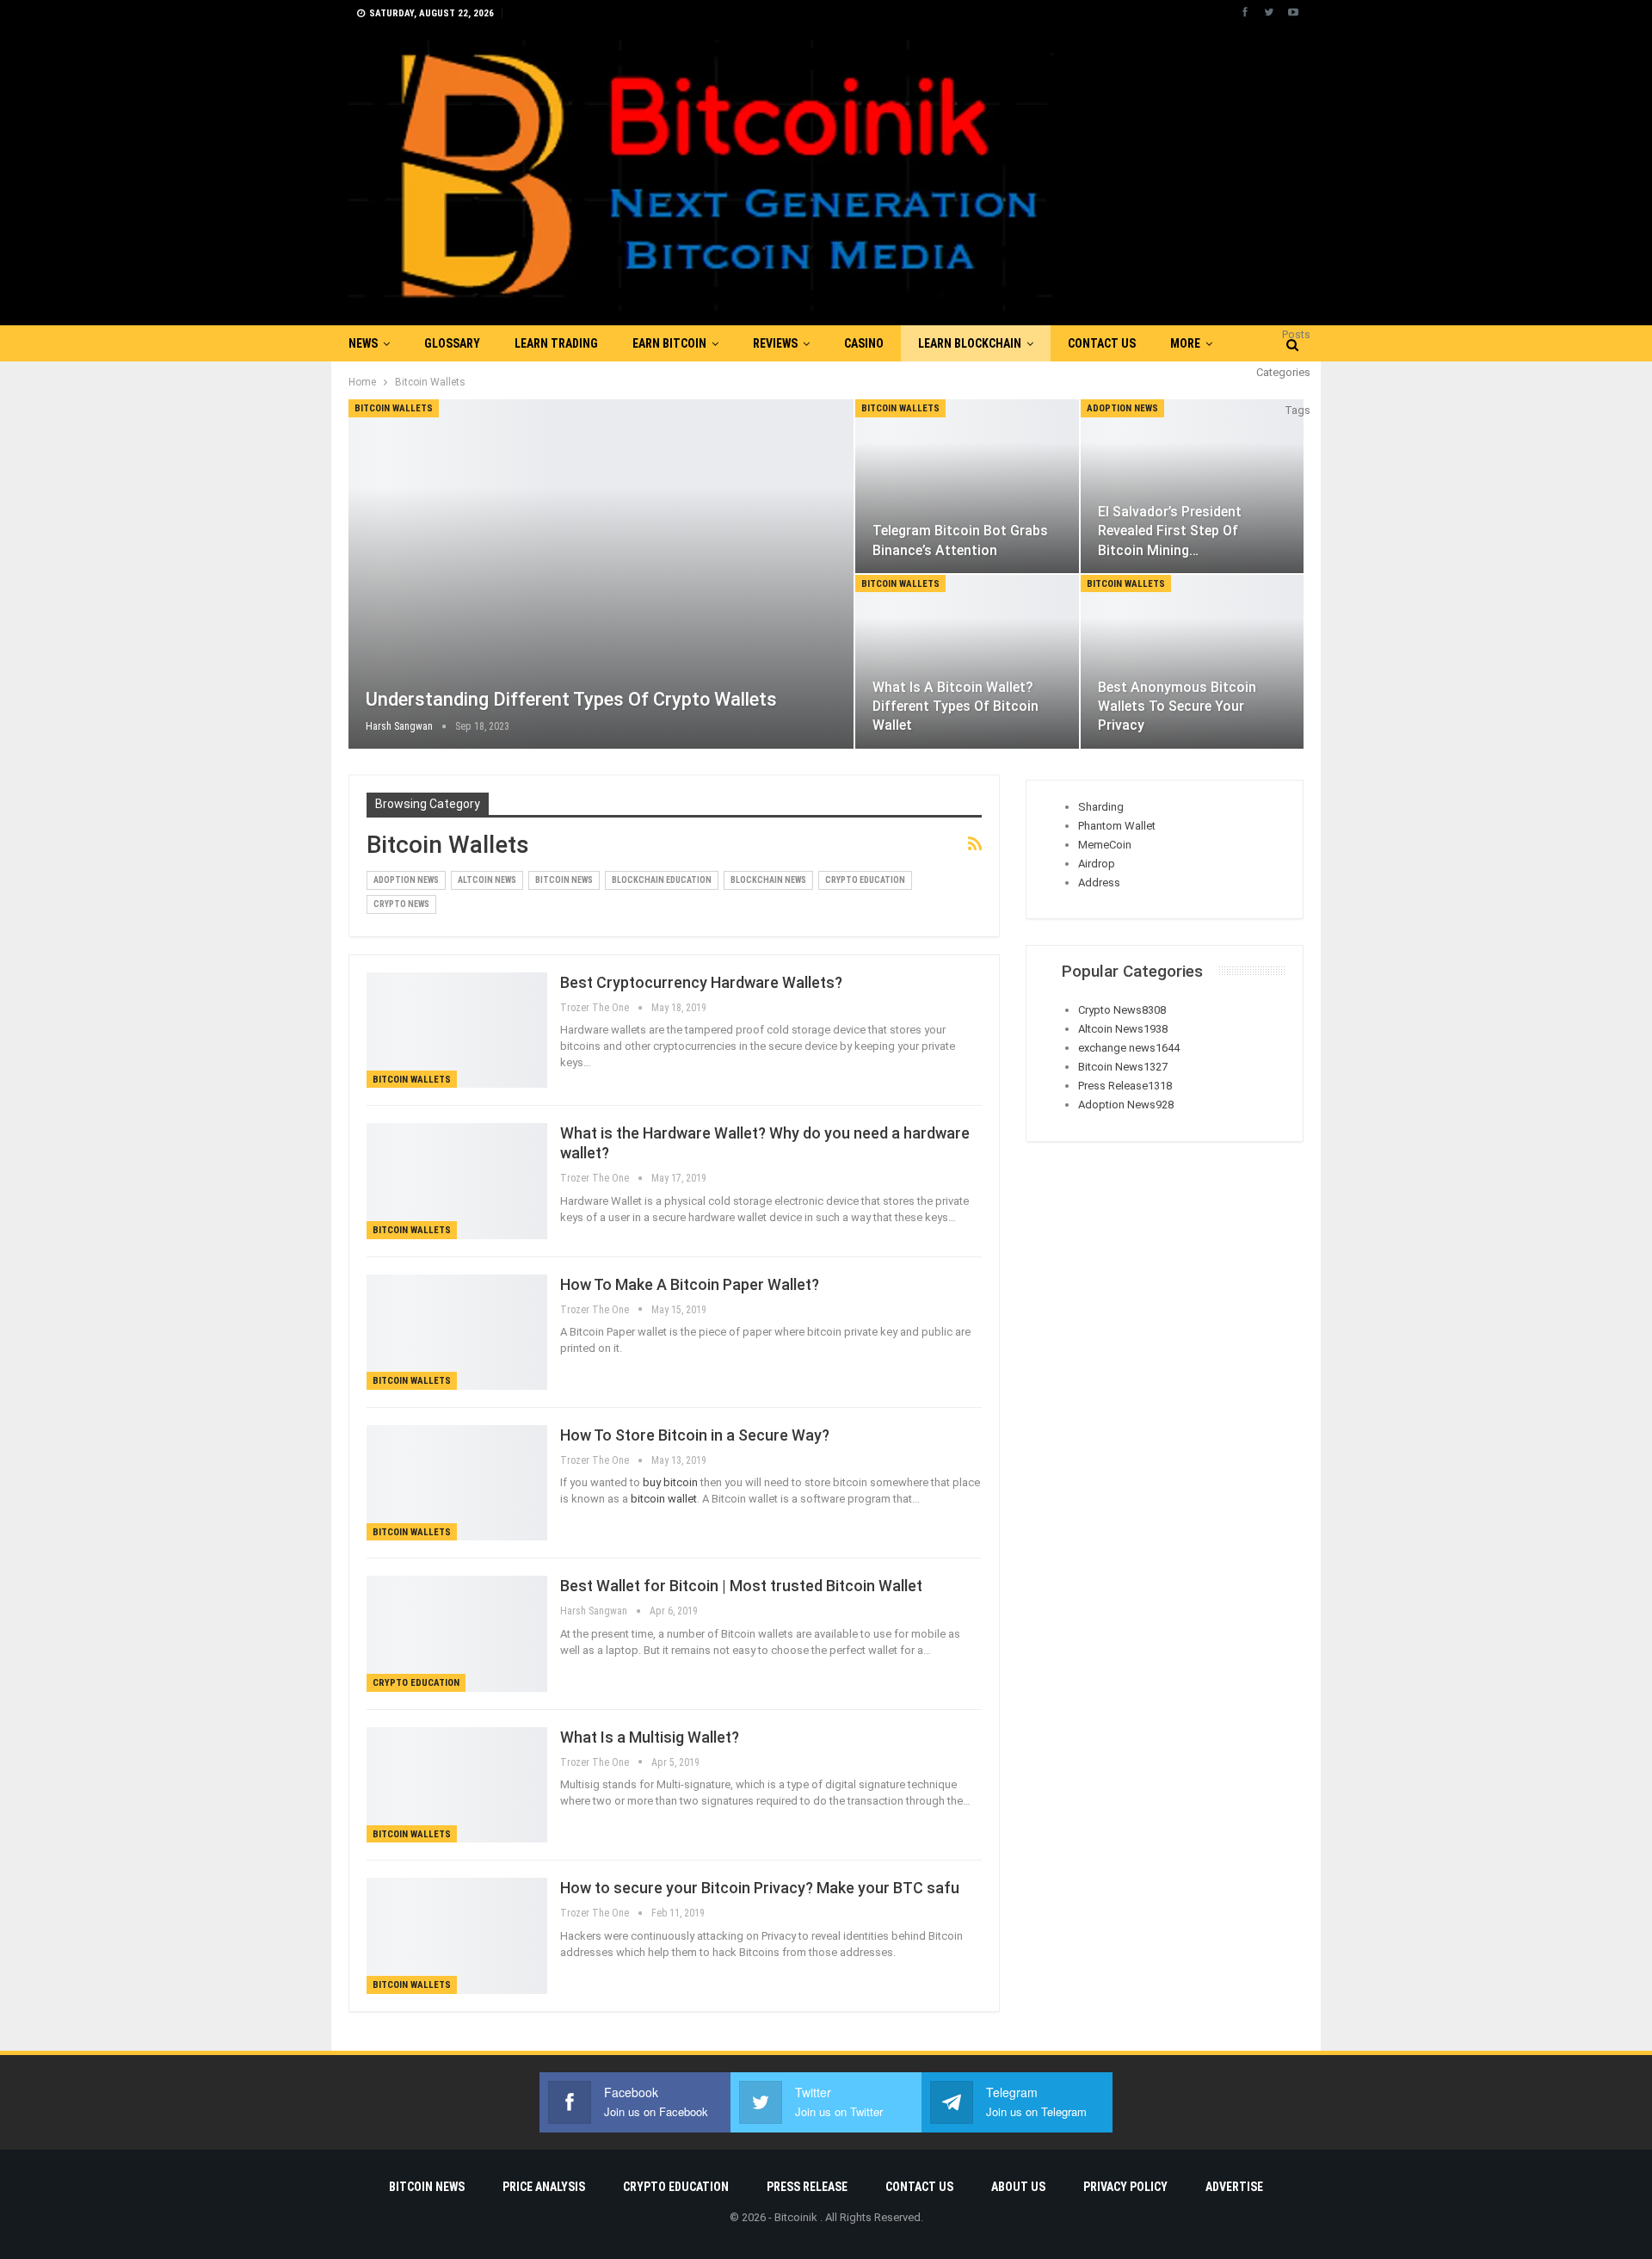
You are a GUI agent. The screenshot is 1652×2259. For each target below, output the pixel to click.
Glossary (452, 343)
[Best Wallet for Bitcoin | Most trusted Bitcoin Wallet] (457, 1633)
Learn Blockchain (970, 343)
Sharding (1101, 807)
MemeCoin (1105, 845)
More (1185, 343)
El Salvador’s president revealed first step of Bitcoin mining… (1170, 531)
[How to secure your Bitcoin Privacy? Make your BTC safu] (457, 1935)
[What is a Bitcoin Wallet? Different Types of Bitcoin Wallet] (967, 662)
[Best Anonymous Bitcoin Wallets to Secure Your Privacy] (1192, 662)
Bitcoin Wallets (394, 408)
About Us (1018, 2187)
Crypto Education (865, 880)
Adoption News (1122, 408)
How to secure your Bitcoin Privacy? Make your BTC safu (760, 1888)
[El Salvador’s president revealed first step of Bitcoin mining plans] (1192, 486)
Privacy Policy (1125, 2187)
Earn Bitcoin (669, 343)
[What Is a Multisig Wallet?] (457, 1785)
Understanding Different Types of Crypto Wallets (571, 699)
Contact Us (1102, 343)
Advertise (1234, 2187)
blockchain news (768, 880)
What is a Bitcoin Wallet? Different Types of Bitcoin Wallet (955, 706)
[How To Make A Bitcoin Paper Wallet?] (457, 1332)
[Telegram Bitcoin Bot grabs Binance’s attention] (967, 486)
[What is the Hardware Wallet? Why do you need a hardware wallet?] (457, 1181)
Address (1099, 883)
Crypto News (401, 904)
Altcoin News (487, 880)
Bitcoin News (564, 880)
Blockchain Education (662, 880)
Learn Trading (556, 343)
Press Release (1125, 1086)
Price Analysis (544, 2187)
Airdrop (1097, 864)
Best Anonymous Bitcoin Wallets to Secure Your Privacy (1177, 706)
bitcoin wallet (664, 1499)
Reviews (775, 343)
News (363, 343)
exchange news (1129, 1048)
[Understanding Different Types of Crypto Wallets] (601, 574)
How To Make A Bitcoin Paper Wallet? (690, 1284)
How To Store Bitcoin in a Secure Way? (695, 1435)
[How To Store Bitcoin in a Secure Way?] (457, 1483)
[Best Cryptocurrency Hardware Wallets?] (457, 1030)
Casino (864, 343)
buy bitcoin (670, 1482)
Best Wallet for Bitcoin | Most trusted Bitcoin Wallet (741, 1586)
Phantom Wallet (1117, 826)
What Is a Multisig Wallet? (650, 1737)
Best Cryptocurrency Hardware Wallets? (701, 982)
